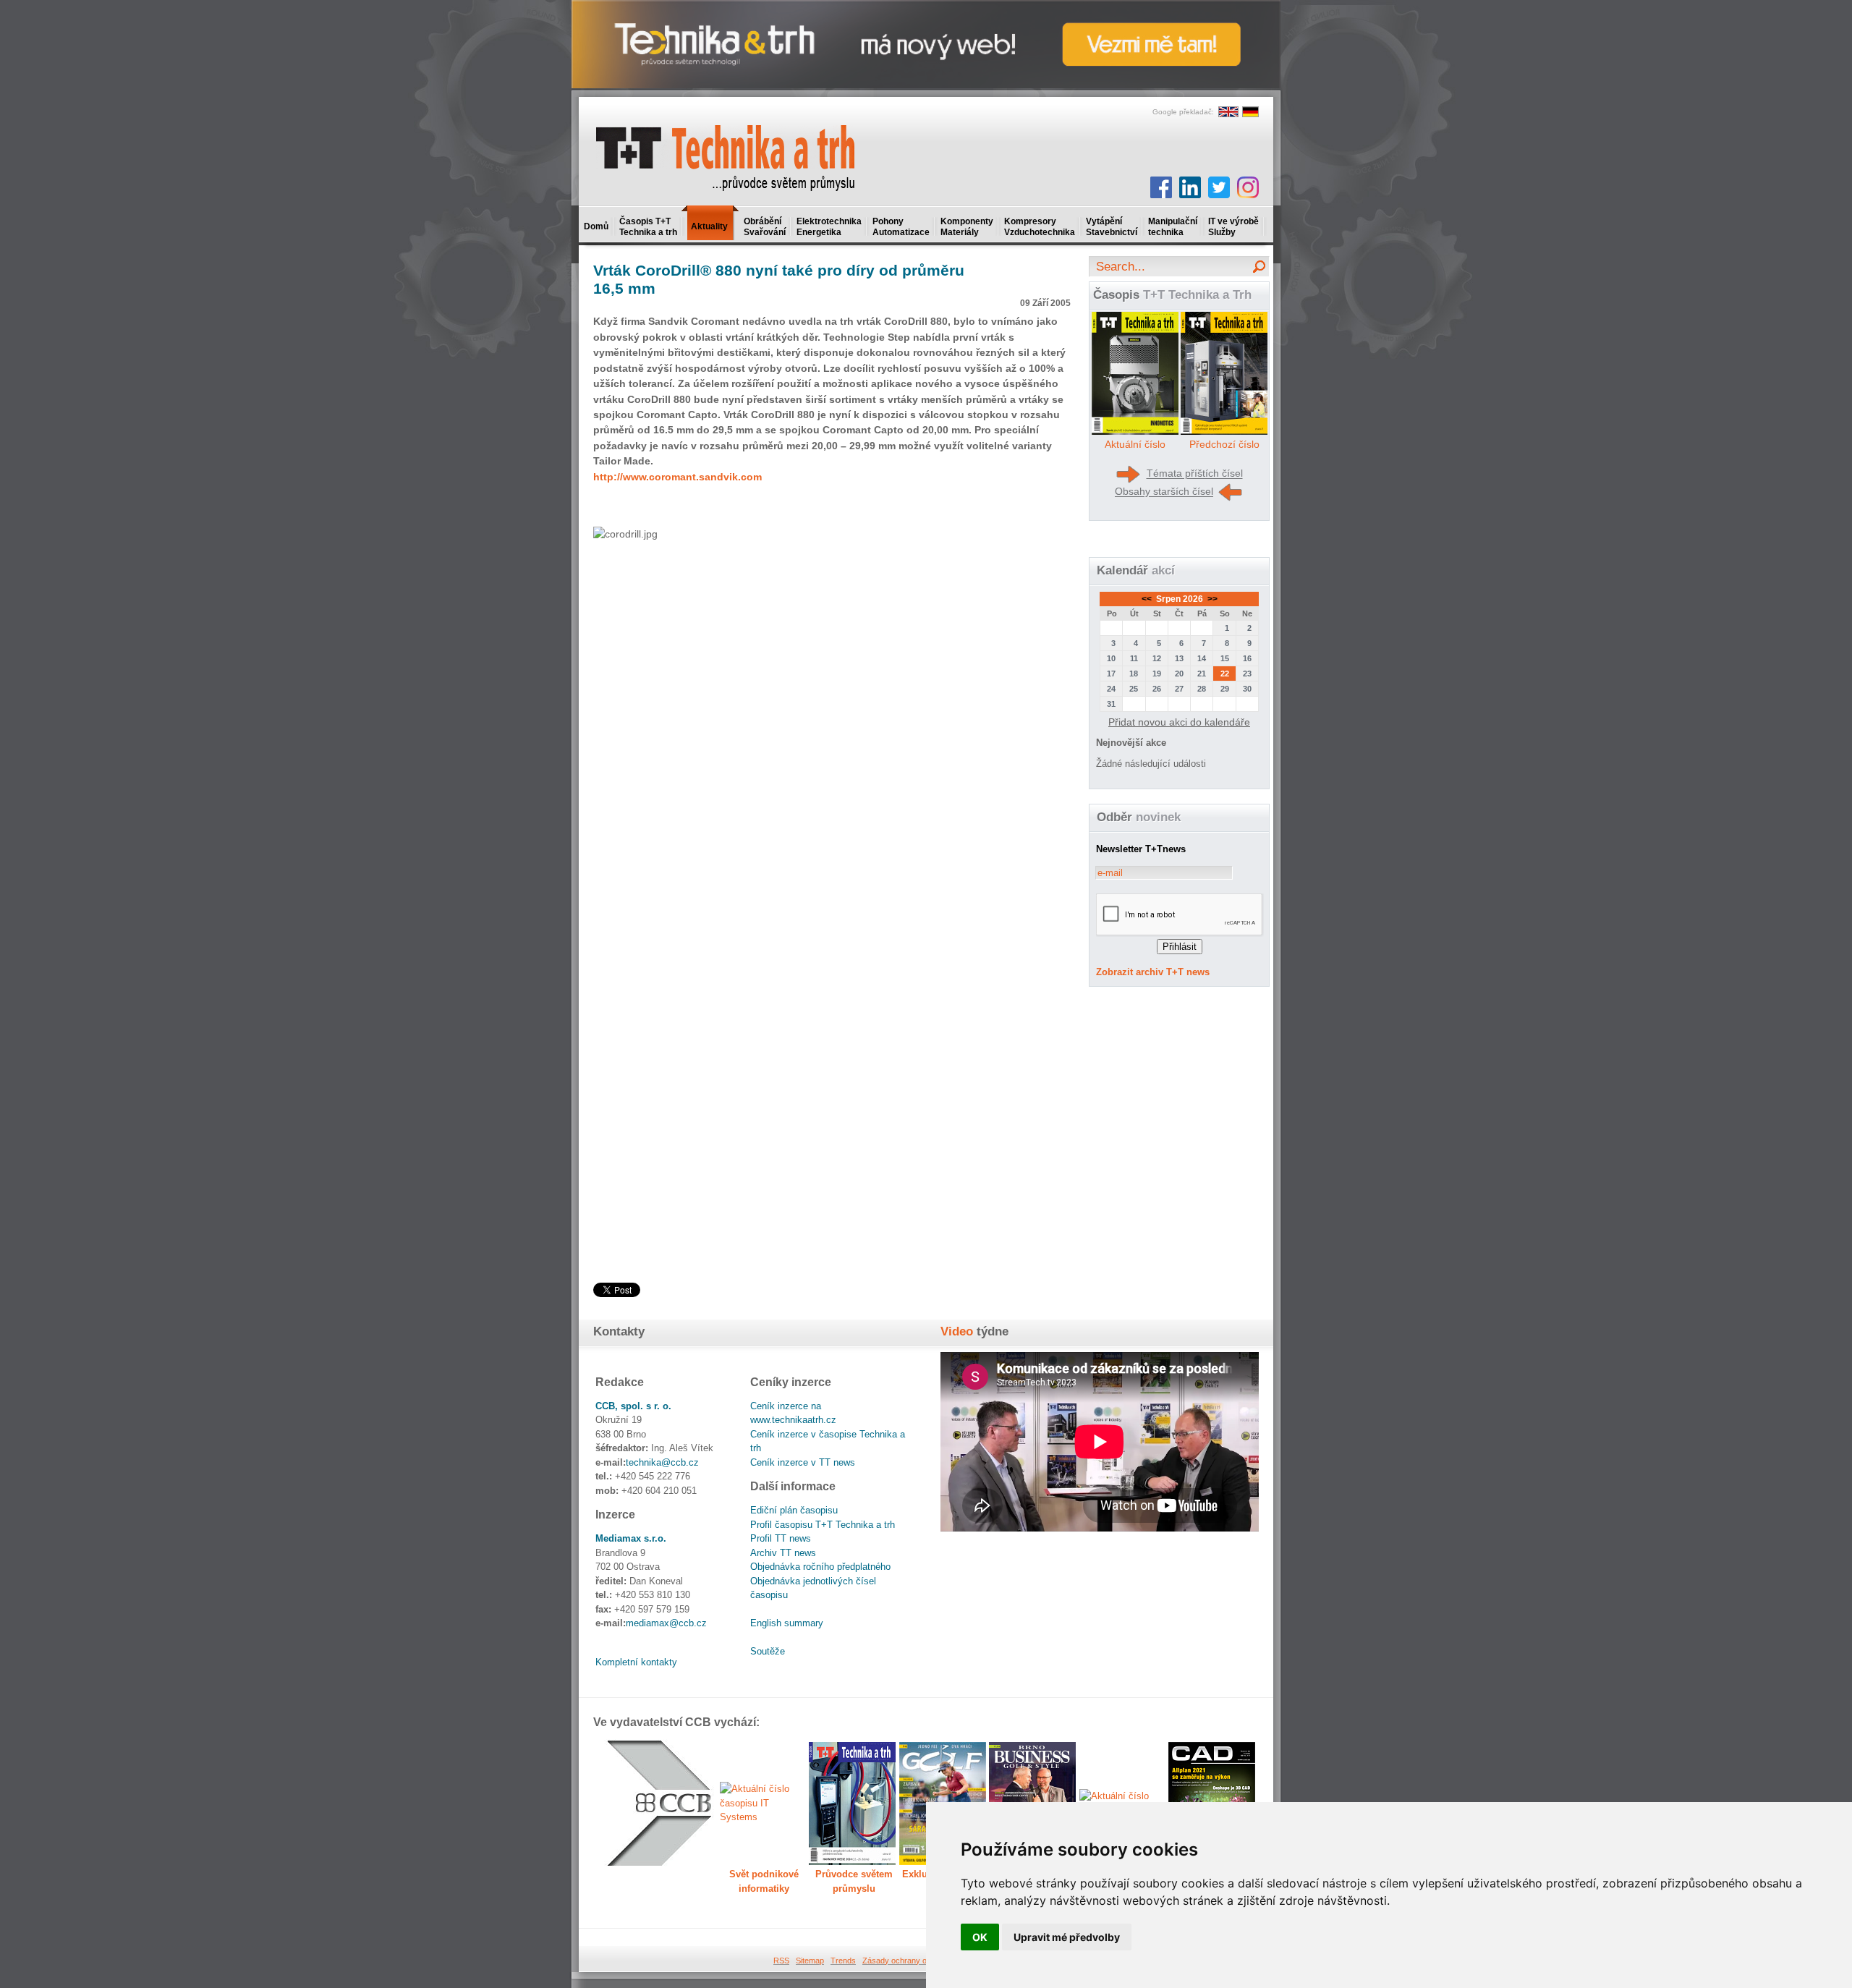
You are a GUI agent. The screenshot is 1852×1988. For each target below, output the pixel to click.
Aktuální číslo (1135, 444)
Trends (843, 1961)
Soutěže (768, 1651)
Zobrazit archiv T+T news (1153, 972)
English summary (787, 1623)
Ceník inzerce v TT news (803, 1462)
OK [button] (980, 1937)
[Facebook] (1161, 187)
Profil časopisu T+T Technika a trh (823, 1525)
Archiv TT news (783, 1553)
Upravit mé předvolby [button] (1067, 1937)
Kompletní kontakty (636, 1662)
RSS (781, 1961)
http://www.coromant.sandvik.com (677, 477)
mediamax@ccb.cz (666, 1623)
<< (1148, 599)
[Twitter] (1219, 187)
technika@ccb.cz (662, 1462)
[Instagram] (1248, 187)
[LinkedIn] (1190, 187)
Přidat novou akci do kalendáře (1179, 722)
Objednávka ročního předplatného (820, 1567)
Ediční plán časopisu (794, 1510)
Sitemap (810, 1961)
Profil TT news (781, 1538)
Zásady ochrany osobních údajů (919, 1961)
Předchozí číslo (1224, 444)
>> (1211, 599)
